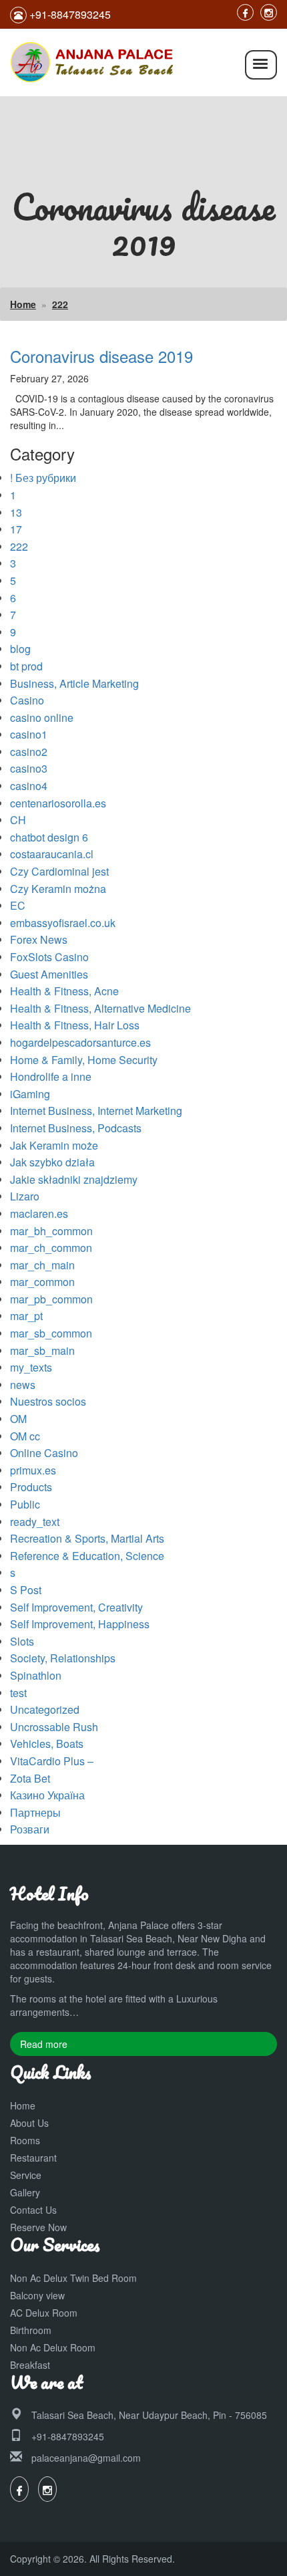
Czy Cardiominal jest (59, 871)
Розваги (30, 1829)
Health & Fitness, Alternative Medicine (100, 1008)
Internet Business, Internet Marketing (96, 1111)
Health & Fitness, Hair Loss (75, 1025)
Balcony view (37, 2295)
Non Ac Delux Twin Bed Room (73, 2278)
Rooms (25, 2140)
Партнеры (35, 1812)
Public (25, 1504)
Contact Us (33, 2210)
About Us (29, 2123)
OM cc (25, 1436)
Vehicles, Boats (47, 1744)
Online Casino (44, 1453)
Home (23, 304)
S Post (26, 1590)
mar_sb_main (42, 1350)
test (18, 1693)
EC (18, 905)
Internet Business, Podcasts (76, 1128)
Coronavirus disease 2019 (101, 356)
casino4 (29, 786)
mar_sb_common (51, 1333)
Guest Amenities (49, 974)
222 (60, 304)
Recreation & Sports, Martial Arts (87, 1538)
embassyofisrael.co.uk (63, 923)
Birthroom (31, 2330)
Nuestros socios (48, 1401)
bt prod (26, 666)
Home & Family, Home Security (84, 1060)
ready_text (35, 1522)
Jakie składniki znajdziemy (74, 1179)
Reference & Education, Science (87, 1556)
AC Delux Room (44, 2313)
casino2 (29, 752)
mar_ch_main (42, 1265)
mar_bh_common (51, 1231)
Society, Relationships (63, 1658)
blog (20, 649)
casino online (42, 718)
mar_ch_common (51, 1248)
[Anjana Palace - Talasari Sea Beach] (93, 61)
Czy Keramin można (58, 889)
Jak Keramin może (54, 1145)
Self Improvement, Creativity (76, 1607)
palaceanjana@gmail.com (86, 2458)
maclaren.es (39, 1213)
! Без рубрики (43, 478)
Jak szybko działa (52, 1162)
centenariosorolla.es (58, 803)
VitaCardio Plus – (52, 1761)
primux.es (33, 1470)
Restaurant (33, 2158)
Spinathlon (36, 1675)
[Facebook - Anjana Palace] (245, 12)
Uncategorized (45, 1709)
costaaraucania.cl (52, 854)
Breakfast (30, 2365)
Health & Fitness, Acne (64, 991)
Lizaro (25, 1196)
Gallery (25, 2192)
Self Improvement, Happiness (80, 1624)
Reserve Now (38, 2227)
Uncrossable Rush (54, 1727)
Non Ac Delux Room (53, 2347)
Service (26, 2175)
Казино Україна (47, 1795)
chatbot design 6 (49, 837)
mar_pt (26, 1316)
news (23, 1385)
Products (31, 1487)
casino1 (29, 734)
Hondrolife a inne (51, 1076)
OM (18, 1419)
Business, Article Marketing (74, 683)
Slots (22, 1641)
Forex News (39, 939)
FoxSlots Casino (49, 957)
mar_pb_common (51, 1299)
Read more (44, 2044)
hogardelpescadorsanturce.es (80, 1042)
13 (16, 512)
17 (16, 529)
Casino (27, 700)
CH (18, 820)
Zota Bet (30, 1778)
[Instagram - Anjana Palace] (269, 12)
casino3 (29, 768)
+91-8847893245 (68, 2436)
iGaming (30, 1094)
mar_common (42, 1282)
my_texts (31, 1367)
